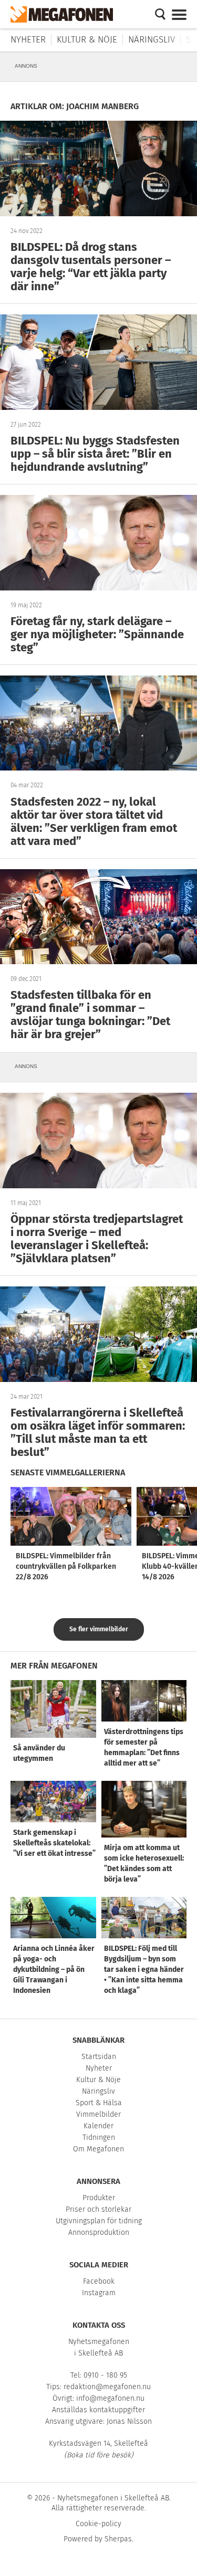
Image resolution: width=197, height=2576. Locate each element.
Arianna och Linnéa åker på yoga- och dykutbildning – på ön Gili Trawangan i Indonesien (54, 1970)
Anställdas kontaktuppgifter (98, 2410)
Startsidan (99, 2057)
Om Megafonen (98, 2149)
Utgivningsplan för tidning (99, 2221)
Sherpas (118, 2539)
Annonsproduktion (99, 2232)
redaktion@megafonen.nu (107, 2387)
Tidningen (99, 2137)
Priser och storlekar (98, 2209)
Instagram (99, 2293)
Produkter (99, 2198)
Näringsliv (152, 40)
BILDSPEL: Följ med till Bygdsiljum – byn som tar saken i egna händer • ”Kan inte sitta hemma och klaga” (144, 1970)
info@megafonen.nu (110, 2398)
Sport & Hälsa (99, 2103)
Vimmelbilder (98, 2114)
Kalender (98, 2126)
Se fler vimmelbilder (99, 1629)
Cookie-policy (98, 2524)
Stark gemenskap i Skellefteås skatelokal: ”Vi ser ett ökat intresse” (54, 1843)
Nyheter (28, 40)
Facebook (99, 2281)
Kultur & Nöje (87, 40)
